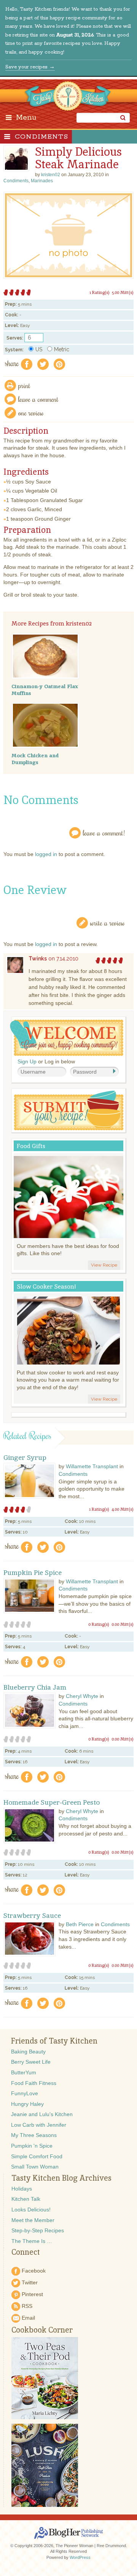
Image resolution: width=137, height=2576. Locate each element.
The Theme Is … (32, 2241)
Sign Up (27, 1061)
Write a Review (108, 923)
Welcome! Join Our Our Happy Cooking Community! (67, 1038)
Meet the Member (33, 2220)
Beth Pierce (80, 1924)
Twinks (38, 959)
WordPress (80, 2557)
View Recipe (104, 1265)
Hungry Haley (27, 2104)
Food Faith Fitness (34, 2083)
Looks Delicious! (31, 2210)
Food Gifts (31, 1146)
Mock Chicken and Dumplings (35, 759)
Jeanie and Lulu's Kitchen (42, 2114)
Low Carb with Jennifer (39, 2125)
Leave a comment (38, 399)
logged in (46, 854)
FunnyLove (25, 2093)
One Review (31, 413)
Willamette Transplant (92, 1466)
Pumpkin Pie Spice (33, 1573)
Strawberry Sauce (32, 1916)
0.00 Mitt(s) (123, 1624)
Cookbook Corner (42, 2330)
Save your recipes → (30, 67)
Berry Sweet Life (31, 2062)
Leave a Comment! (104, 833)
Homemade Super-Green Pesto (52, 1802)
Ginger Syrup (25, 1458)
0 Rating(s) (99, 1624)
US (39, 349)
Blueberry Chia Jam (35, 1687)
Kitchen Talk (26, 2199)
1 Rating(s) (100, 292)
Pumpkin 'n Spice (32, 2146)
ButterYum (24, 2072)
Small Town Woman (35, 2167)
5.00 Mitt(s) (123, 292)
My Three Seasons (34, 2135)
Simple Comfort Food (37, 2156)
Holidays (22, 2189)
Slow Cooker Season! (46, 1286)
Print (24, 385)
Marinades (42, 181)
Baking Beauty (28, 2052)
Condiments (41, 137)
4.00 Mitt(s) (123, 1509)
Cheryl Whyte (82, 1696)
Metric (62, 349)
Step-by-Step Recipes (38, 2230)
